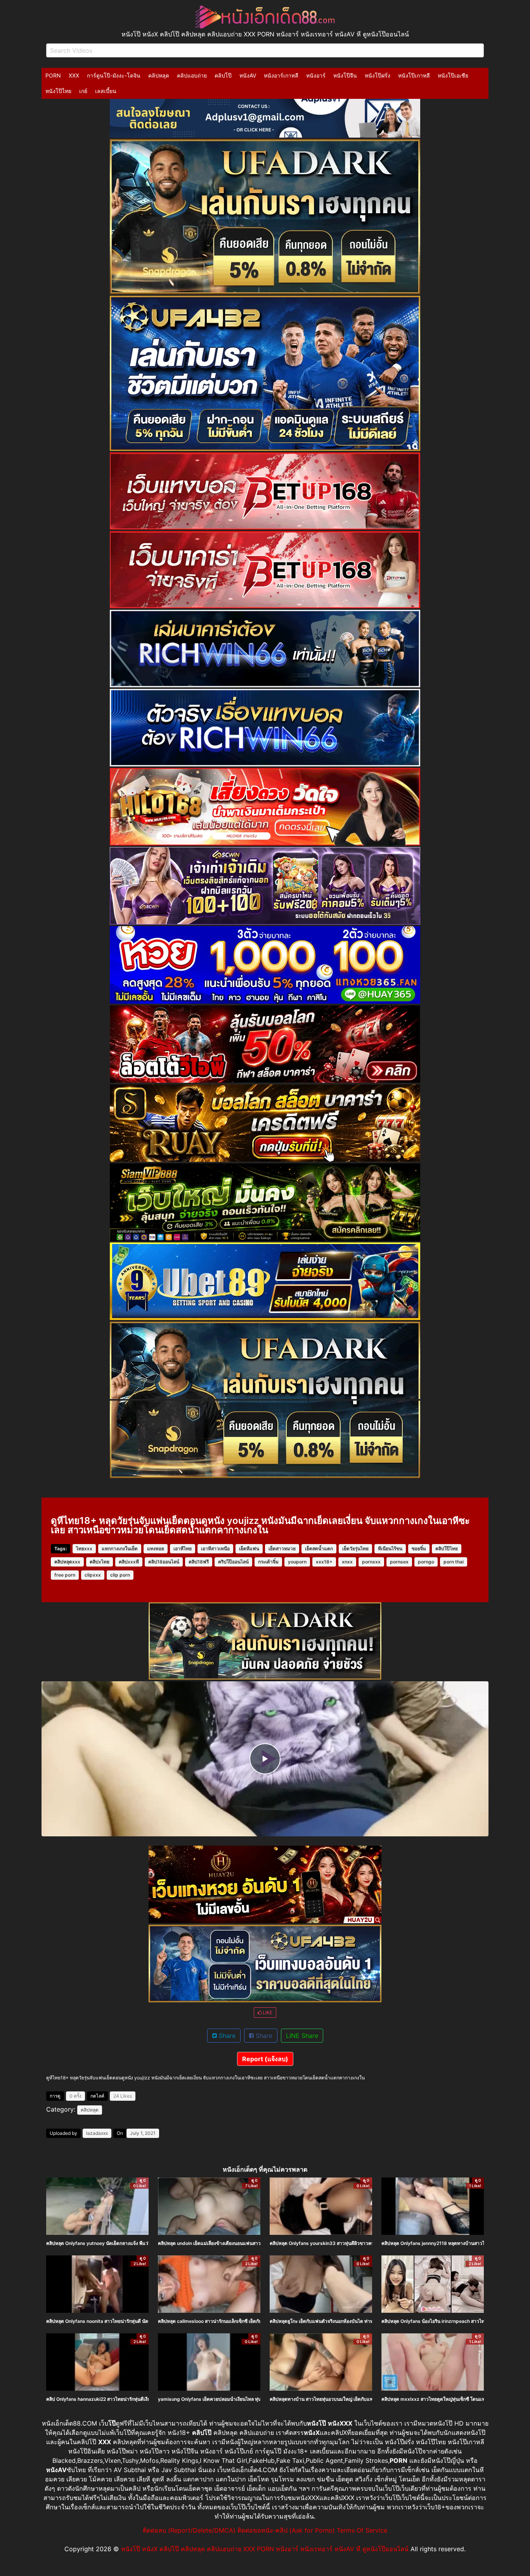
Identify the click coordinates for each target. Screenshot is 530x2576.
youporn (297, 1562)
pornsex (399, 1562)
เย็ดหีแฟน (249, 1549)
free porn (65, 1575)
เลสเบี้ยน (106, 91)
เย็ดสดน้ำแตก (319, 1549)
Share (226, 2036)
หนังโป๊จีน (345, 75)
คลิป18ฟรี (199, 1562)
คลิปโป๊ (223, 75)
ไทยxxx (84, 1549)
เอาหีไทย (183, 1549)
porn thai (454, 1562)
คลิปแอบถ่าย (192, 75)
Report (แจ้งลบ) (265, 2059)
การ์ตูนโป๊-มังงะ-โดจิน (114, 75)
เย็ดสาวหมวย (282, 1549)
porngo (426, 1562)
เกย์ (83, 91)
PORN (53, 75)
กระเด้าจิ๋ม (268, 1562)
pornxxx (371, 1562)
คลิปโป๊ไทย (447, 1549)
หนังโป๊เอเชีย (453, 75)
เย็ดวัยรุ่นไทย (355, 1549)
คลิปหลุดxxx (67, 1562)
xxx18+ (324, 1562)
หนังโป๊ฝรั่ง (378, 75)
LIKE (267, 2013)
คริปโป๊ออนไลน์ (233, 1562)
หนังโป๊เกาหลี (414, 75)
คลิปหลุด (159, 75)
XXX (74, 75)
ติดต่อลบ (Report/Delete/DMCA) (189, 2530)
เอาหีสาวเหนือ (215, 1549)
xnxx (347, 1562)
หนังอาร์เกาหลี (281, 75)
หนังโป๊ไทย (58, 91)
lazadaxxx (97, 2133)
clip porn (120, 1575)
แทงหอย (156, 1549)
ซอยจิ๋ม (419, 1549)
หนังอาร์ (316, 75)
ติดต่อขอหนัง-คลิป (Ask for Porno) (286, 2530)
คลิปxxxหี (129, 1562)
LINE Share (302, 2036)
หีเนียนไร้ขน (390, 1549)
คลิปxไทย (100, 1562)
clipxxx (93, 1575)
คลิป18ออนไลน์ (164, 1562)
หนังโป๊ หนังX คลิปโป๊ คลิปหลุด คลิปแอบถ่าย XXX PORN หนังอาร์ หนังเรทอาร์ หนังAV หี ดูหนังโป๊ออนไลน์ (265, 2549)
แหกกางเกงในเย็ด (120, 1549)
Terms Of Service (362, 2530)
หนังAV (248, 75)
